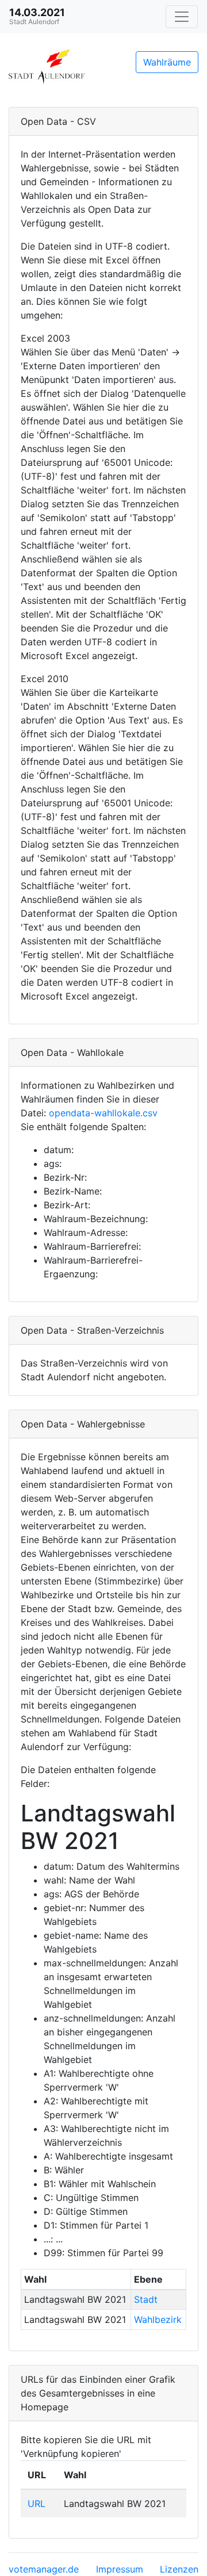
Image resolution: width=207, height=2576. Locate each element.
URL (37, 2504)
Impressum (120, 2569)
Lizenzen (179, 2569)
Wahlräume (167, 62)
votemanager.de (44, 2569)
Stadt (146, 2299)
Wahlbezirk (158, 2319)
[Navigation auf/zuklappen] (182, 17)
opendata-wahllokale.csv (103, 1113)
